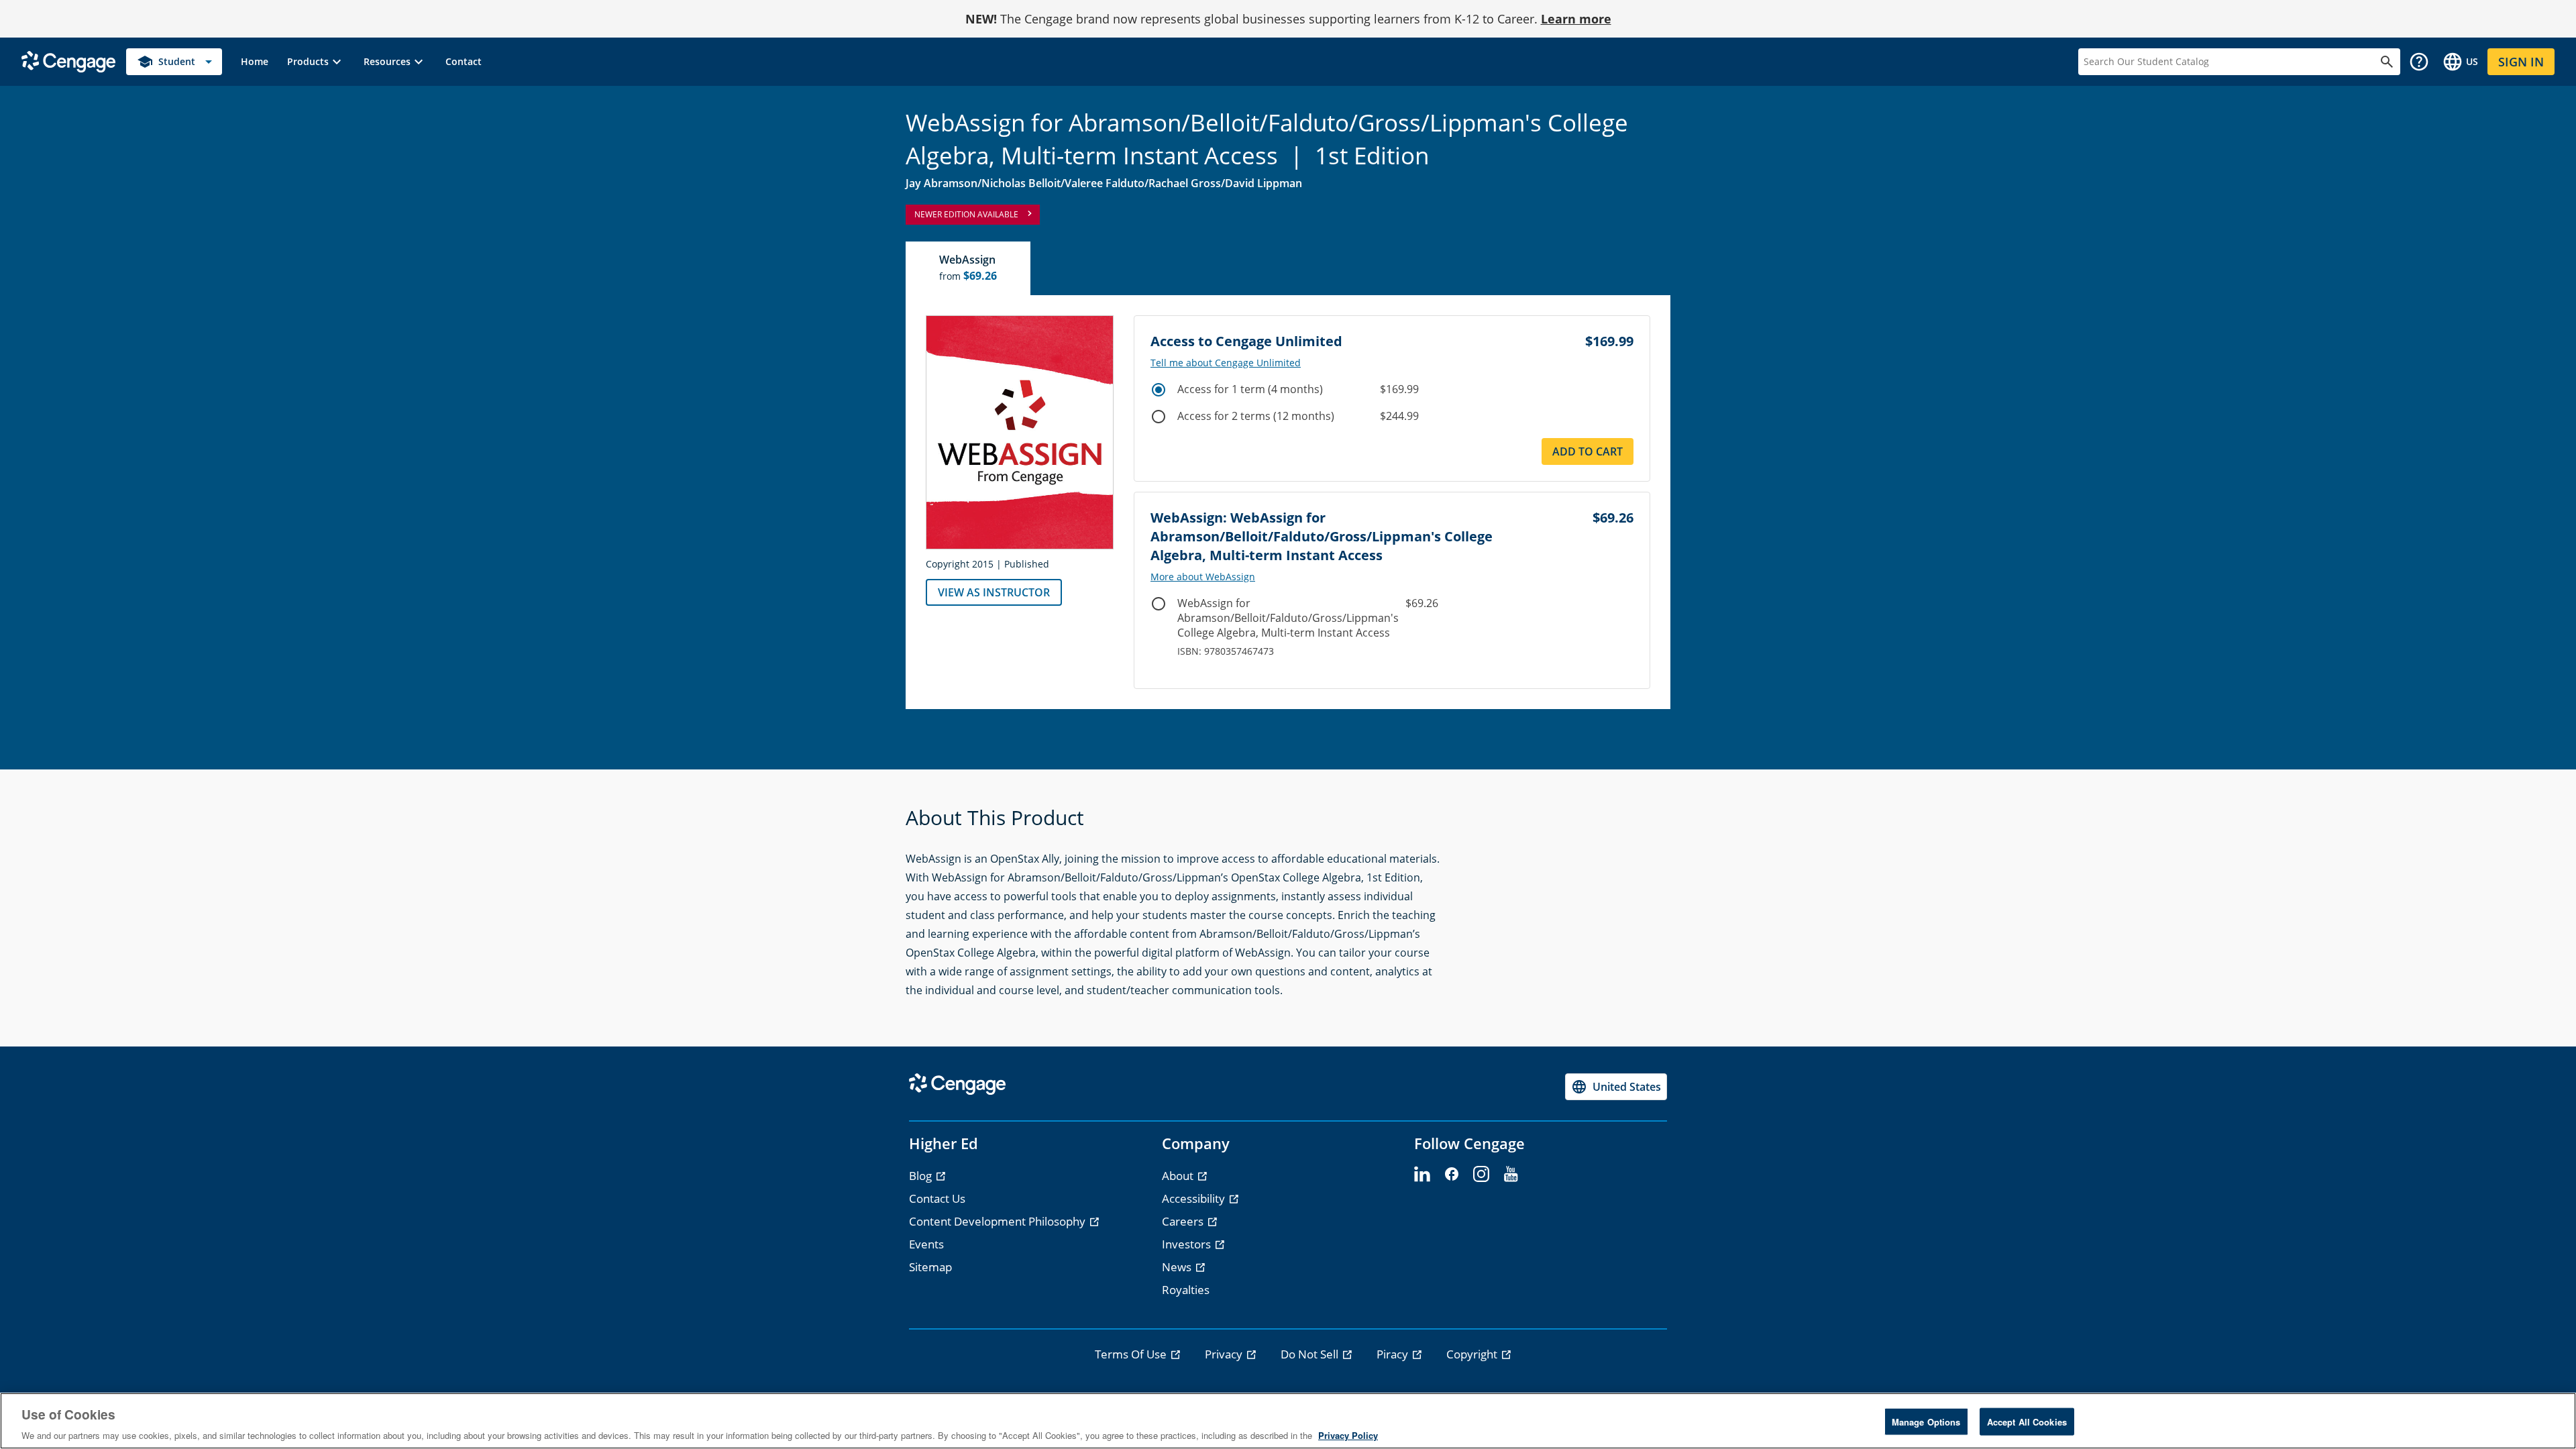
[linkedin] (1422, 1175)
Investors (1188, 1244)
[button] (316, 62)
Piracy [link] (1394, 1354)
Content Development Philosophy (999, 1221)
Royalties (1186, 1290)
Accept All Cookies (2027, 1421)
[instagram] (1481, 1175)
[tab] (969, 268)
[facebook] (1452, 1175)
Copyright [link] (1473, 1354)
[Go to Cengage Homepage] (68, 61)
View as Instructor (994, 592)
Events (926, 1244)
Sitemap (930, 1267)
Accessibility (1195, 1198)
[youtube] (1511, 1175)
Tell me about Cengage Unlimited (1226, 363)
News (1178, 1267)
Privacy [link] (1225, 1354)
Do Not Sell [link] (1311, 1354)
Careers (1184, 1221)
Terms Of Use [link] (1132, 1354)
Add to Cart (1588, 451)
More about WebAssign (1203, 577)
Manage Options (1926, 1421)
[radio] (1159, 390)
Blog (922, 1176)
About (1179, 1176)
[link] (255, 62)
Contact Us (937, 1198)
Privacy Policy (1348, 1435)
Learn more (1576, 19)
